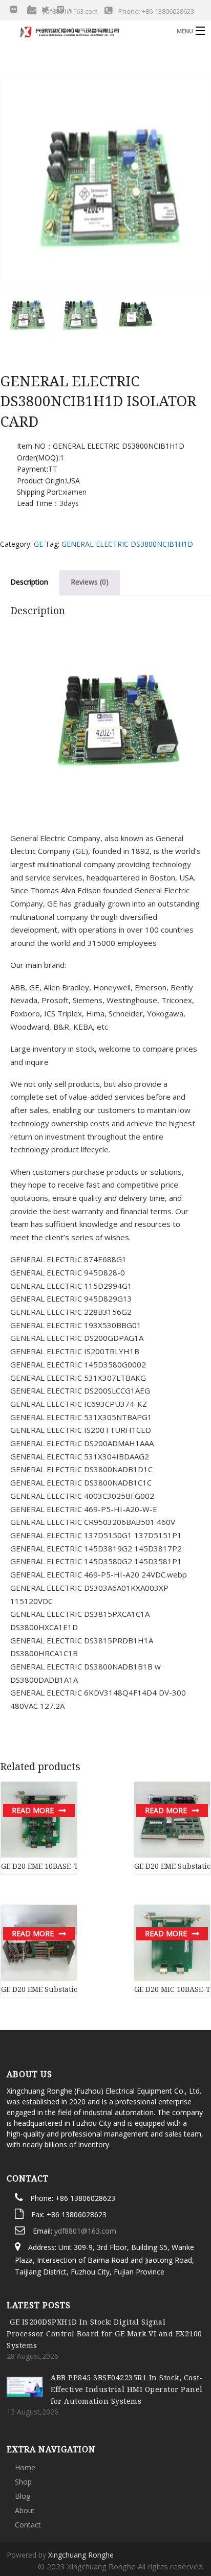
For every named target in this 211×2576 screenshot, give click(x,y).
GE (38, 544)
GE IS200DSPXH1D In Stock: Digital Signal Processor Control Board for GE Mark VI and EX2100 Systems (104, 2267)
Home (25, 2401)
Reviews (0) (90, 582)
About (25, 2444)
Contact (28, 2458)
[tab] (90, 582)
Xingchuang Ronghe (81, 2488)
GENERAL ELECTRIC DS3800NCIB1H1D (127, 544)
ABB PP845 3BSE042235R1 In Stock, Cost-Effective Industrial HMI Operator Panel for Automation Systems (127, 2323)
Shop (23, 2415)
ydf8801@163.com (85, 2164)
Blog (23, 2430)
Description (29, 582)
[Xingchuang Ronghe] (83, 30)
